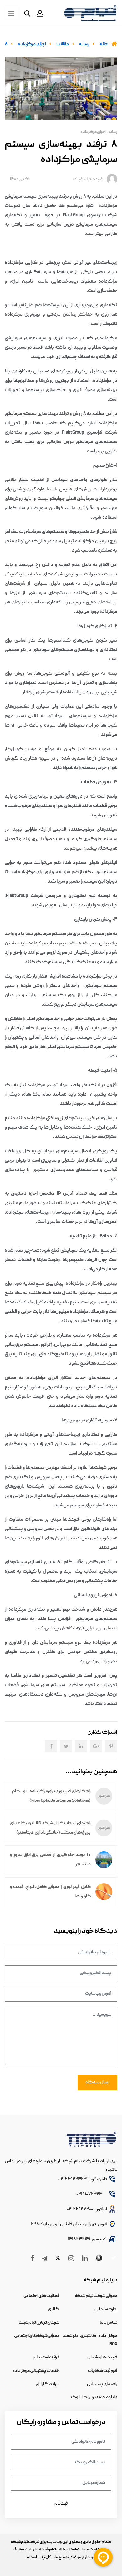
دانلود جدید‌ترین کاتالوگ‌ (94, 2397)
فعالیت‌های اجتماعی (41, 2296)
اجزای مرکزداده (93, 132)
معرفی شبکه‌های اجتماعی (37, 2336)
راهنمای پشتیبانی (102, 2384)
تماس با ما (109, 2323)
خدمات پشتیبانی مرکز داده (36, 2371)
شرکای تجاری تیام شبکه (38, 2323)
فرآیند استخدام (46, 2357)
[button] (40, 13)
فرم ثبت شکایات (103, 2371)
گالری (54, 2309)
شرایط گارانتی (48, 2384)
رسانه (113, 132)
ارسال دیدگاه (97, 2082)
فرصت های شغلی (102, 2357)
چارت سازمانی (106, 2309)
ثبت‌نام (61, 2504)
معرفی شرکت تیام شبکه (96, 2296)
